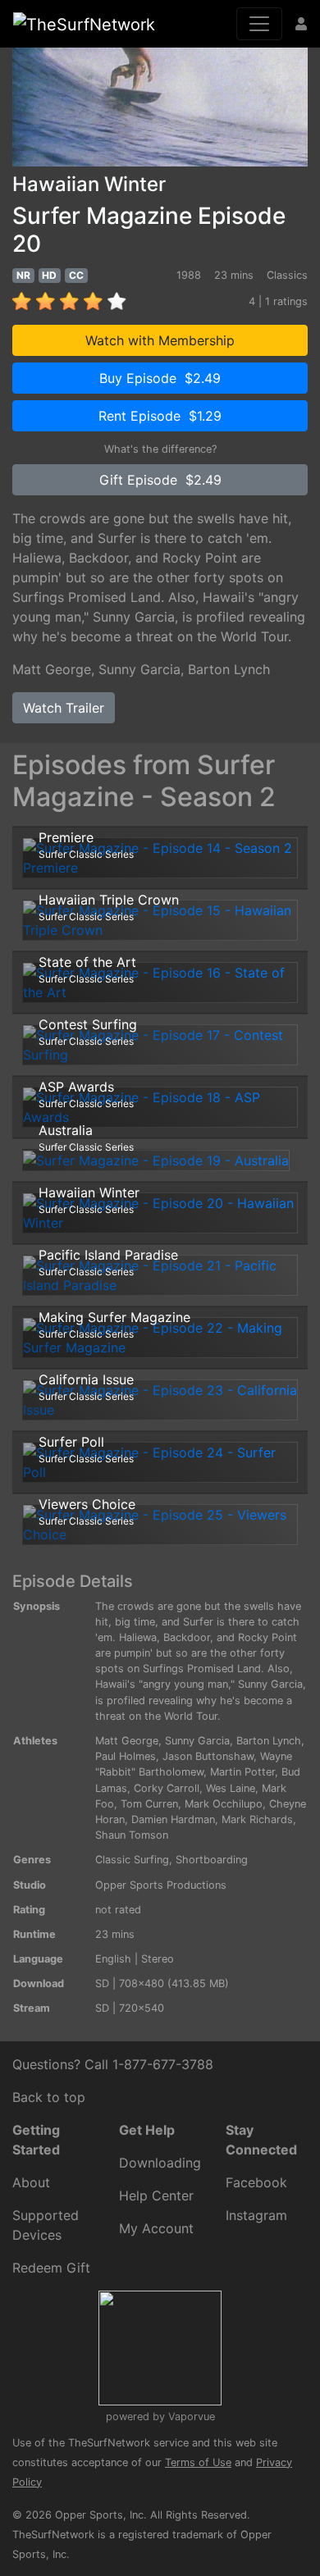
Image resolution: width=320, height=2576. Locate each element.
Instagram (256, 2215)
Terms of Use (198, 2462)
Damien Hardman (173, 1819)
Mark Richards (257, 1819)
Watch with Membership (160, 340)
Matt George (52, 669)
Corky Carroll (167, 1788)
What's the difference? (160, 449)
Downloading (160, 2163)
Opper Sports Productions (161, 1885)
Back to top (49, 2097)
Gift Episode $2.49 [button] (160, 480)
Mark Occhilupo (224, 1804)
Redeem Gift (51, 2268)
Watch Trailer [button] (64, 708)
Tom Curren (149, 1804)
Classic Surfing (132, 1860)
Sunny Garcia (139, 669)
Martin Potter (242, 1772)
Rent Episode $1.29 (160, 416)
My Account (156, 2228)
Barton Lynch (229, 669)
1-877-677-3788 (163, 2064)
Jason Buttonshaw (208, 1756)
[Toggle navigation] (259, 24)
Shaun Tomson (132, 1835)
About (31, 2182)
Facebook (256, 2182)
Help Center (156, 2195)
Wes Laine (231, 1788)
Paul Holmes (126, 1756)
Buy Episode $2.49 (160, 378)
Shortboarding (212, 1860)
